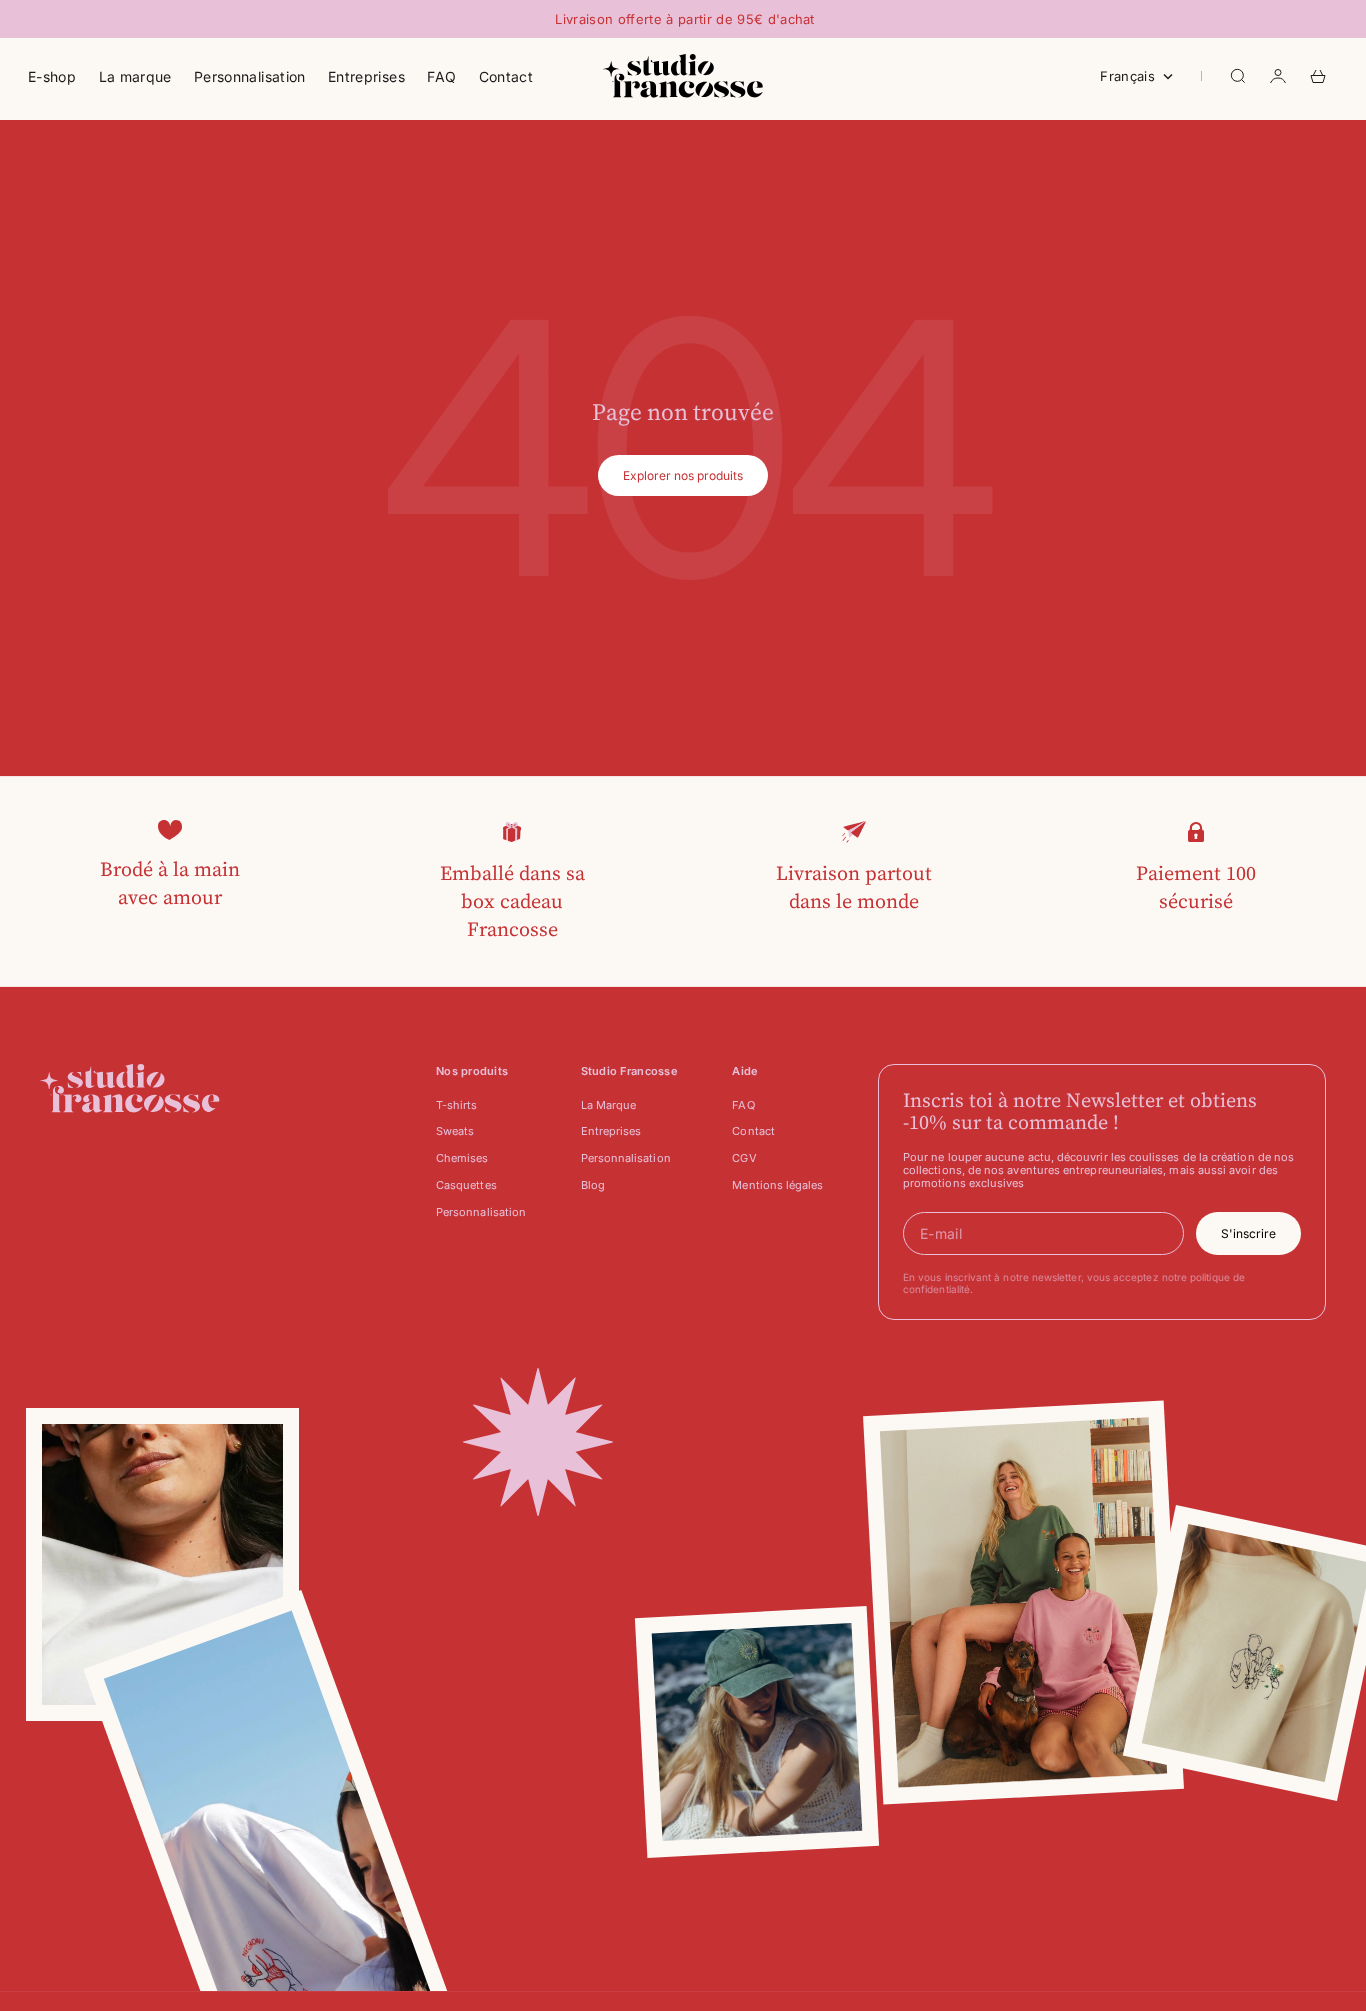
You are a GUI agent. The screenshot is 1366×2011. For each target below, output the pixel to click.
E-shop (52, 76)
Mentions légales (777, 1185)
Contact (506, 76)
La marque (135, 76)
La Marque (609, 1105)
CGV (744, 1158)
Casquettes (466, 1185)
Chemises (462, 1158)
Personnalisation (250, 76)
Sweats (455, 1131)
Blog (593, 1185)
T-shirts (457, 1105)
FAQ (441, 76)
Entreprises (366, 76)
